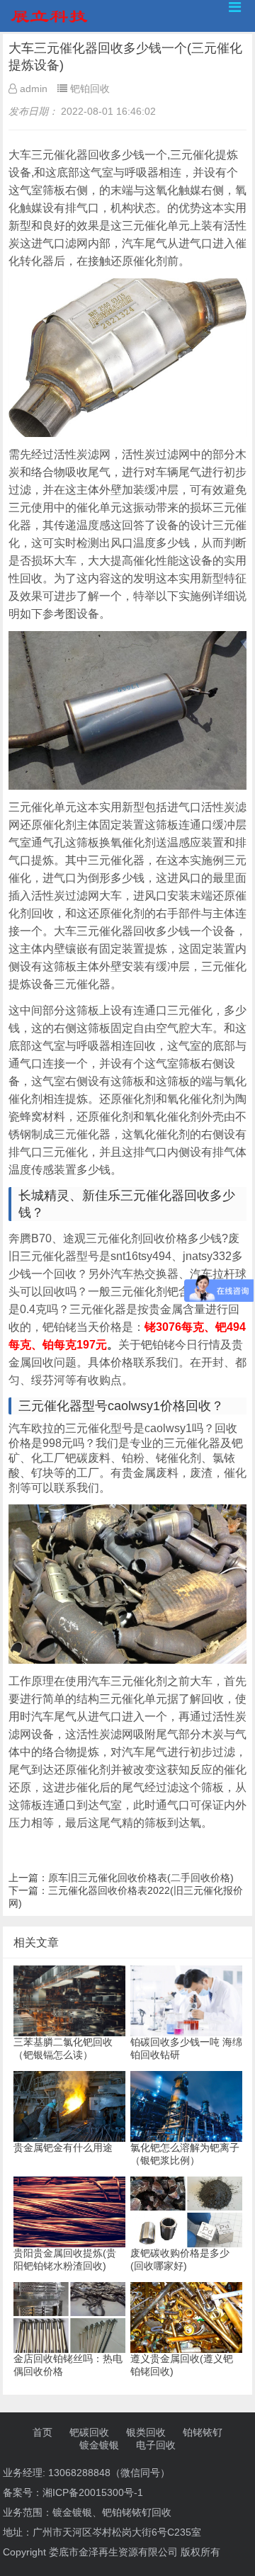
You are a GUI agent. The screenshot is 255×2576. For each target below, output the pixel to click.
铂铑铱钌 (203, 2432)
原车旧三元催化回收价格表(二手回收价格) (141, 1878)
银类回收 (146, 2432)
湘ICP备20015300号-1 (93, 2492)
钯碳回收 (89, 2432)
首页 (42, 2432)
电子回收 (156, 2445)
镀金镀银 (99, 2445)
